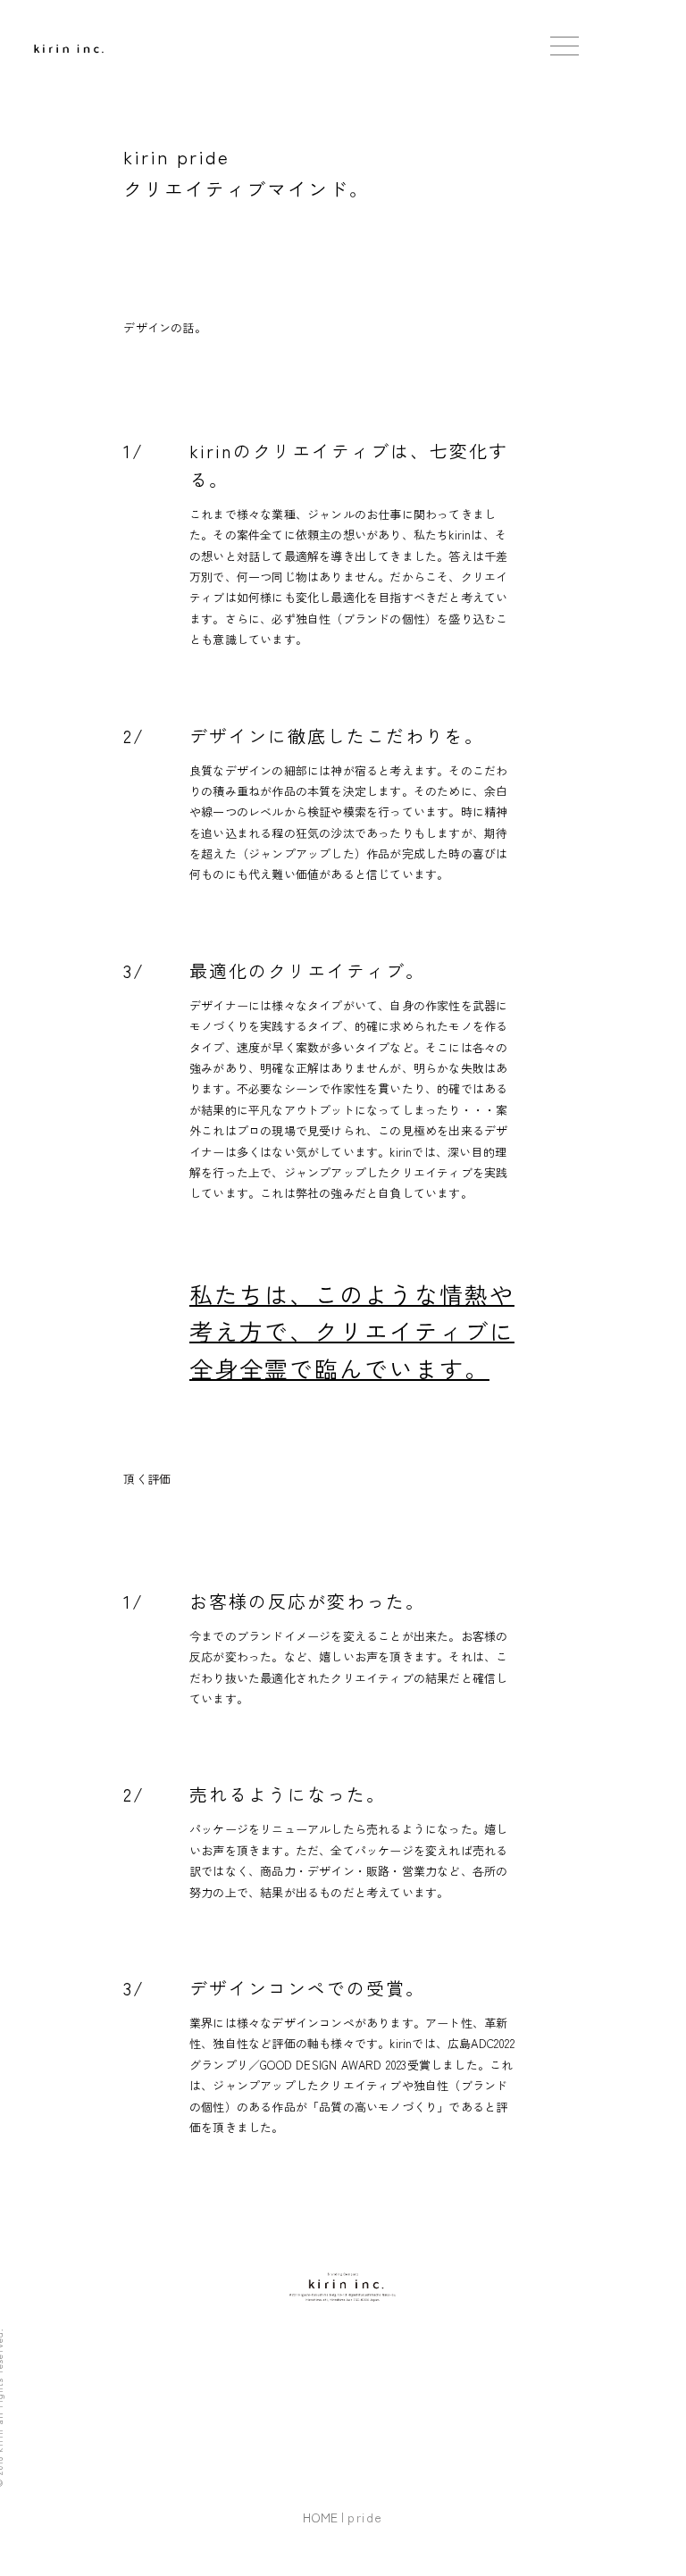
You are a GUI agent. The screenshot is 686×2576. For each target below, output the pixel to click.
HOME (320, 2517)
